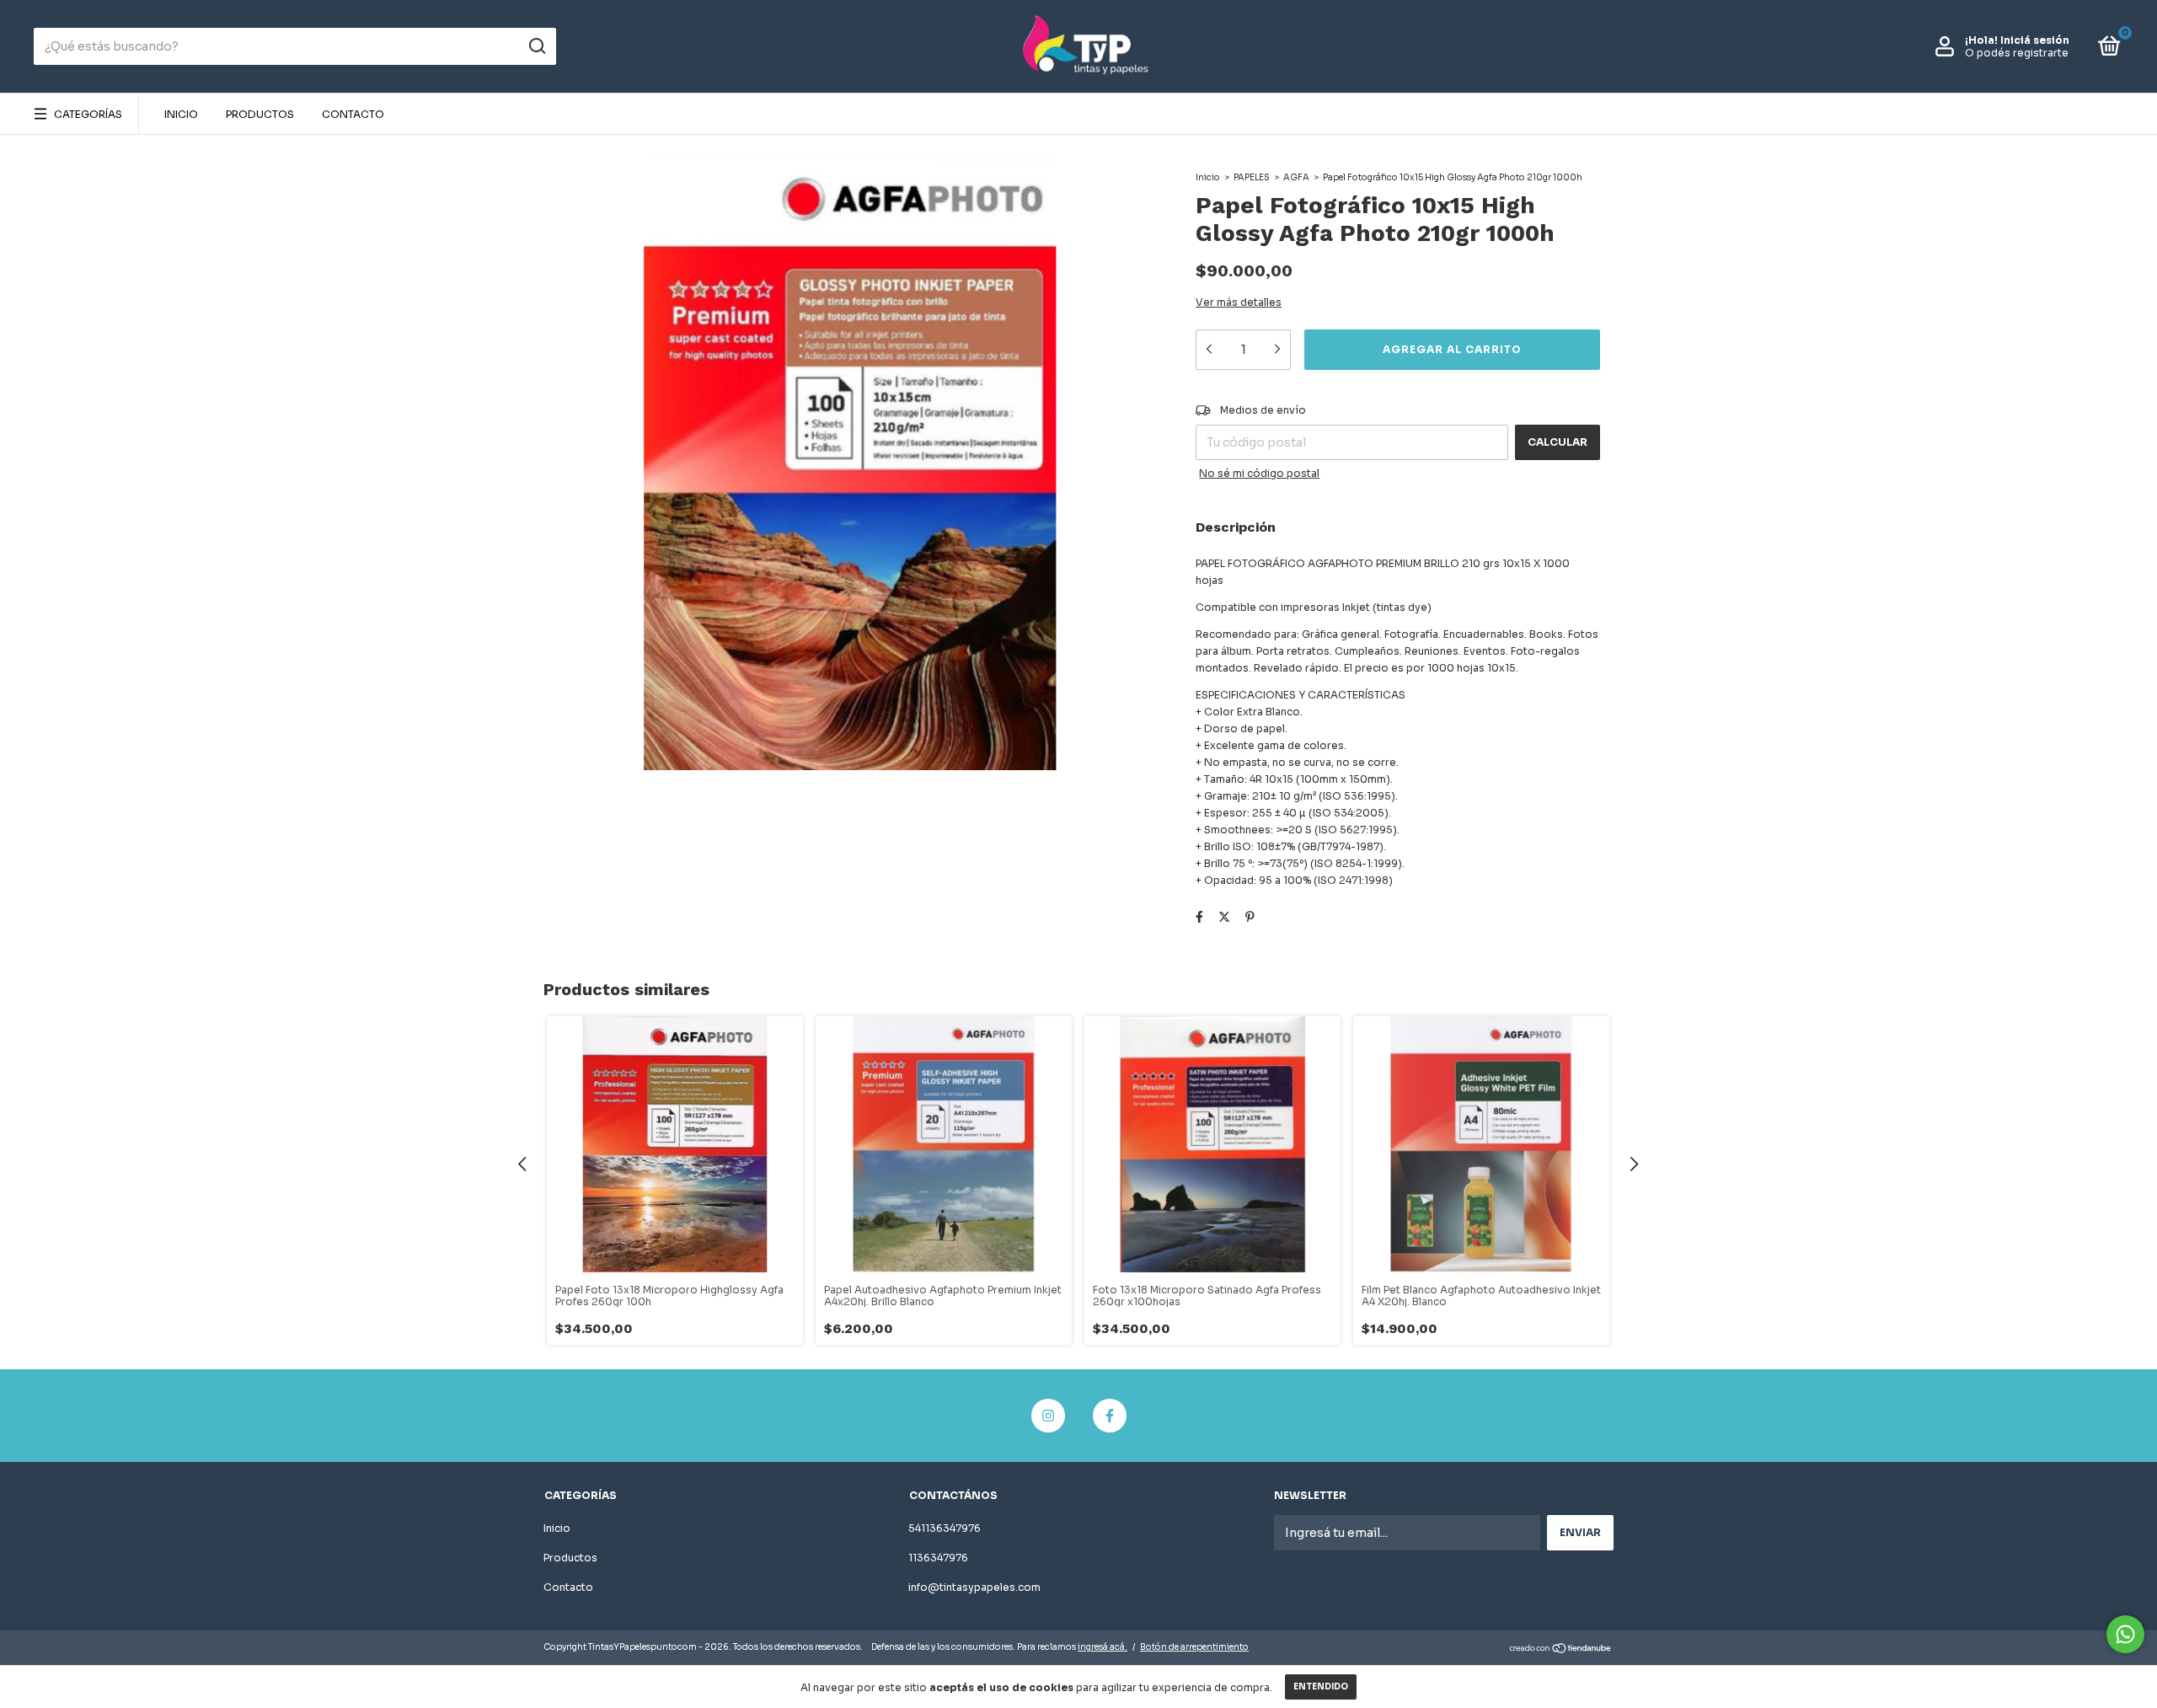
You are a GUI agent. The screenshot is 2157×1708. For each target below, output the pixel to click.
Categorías (88, 114)
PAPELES (1252, 177)
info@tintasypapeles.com (974, 1587)
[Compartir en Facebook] (1199, 917)
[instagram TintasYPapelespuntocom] (1048, 1416)
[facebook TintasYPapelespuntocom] (1110, 1416)
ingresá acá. (1103, 1647)
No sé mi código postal (1259, 473)
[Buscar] (536, 46)
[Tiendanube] (1561, 1649)
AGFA (1296, 177)
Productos (260, 114)
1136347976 (938, 1558)
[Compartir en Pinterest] (1250, 917)
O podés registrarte (2017, 53)
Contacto (353, 114)
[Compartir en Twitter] (1224, 917)
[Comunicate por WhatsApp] (2125, 1634)
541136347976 (945, 1528)
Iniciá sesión (2035, 40)
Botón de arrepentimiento (1194, 1647)
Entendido (1321, 1687)
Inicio (181, 114)
